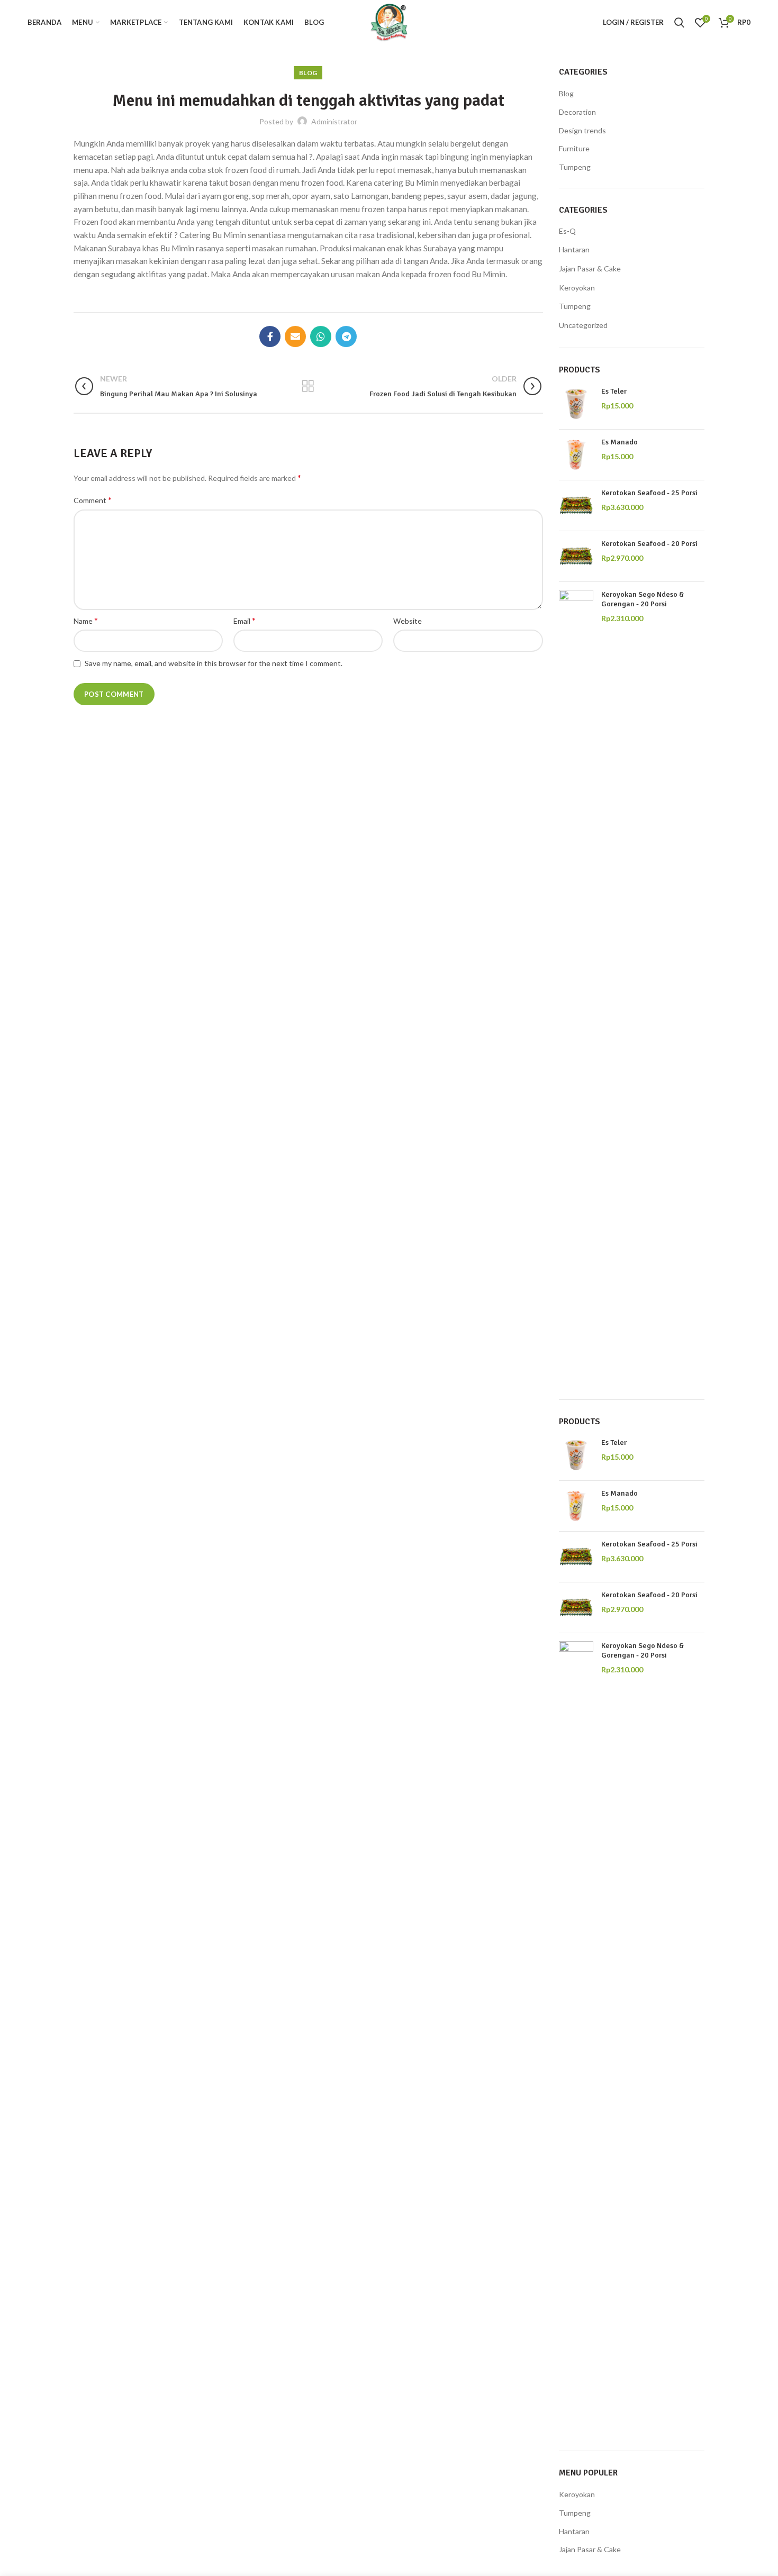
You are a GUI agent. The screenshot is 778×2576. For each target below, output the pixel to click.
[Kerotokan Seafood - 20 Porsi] (576, 556)
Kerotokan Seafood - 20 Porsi (649, 544)
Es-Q (567, 231)
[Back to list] (308, 386)
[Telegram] (346, 336)
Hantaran (574, 249)
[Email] (295, 336)
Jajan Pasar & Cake (590, 268)
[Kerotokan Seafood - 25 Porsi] (576, 506)
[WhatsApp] (321, 336)
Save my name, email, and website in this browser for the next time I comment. (214, 663)
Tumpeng (575, 167)
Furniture (574, 148)
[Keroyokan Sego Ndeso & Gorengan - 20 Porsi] (576, 987)
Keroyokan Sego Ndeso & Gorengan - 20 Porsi (643, 599)
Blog (308, 73)
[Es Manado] (576, 455)
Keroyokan (577, 288)
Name (86, 620)
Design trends (582, 130)
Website (408, 621)
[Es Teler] (576, 404)
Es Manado (619, 442)
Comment (93, 500)
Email (245, 620)
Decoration (577, 112)
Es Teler (614, 391)
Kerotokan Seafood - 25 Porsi (649, 493)
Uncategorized (583, 325)
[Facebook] (270, 336)
